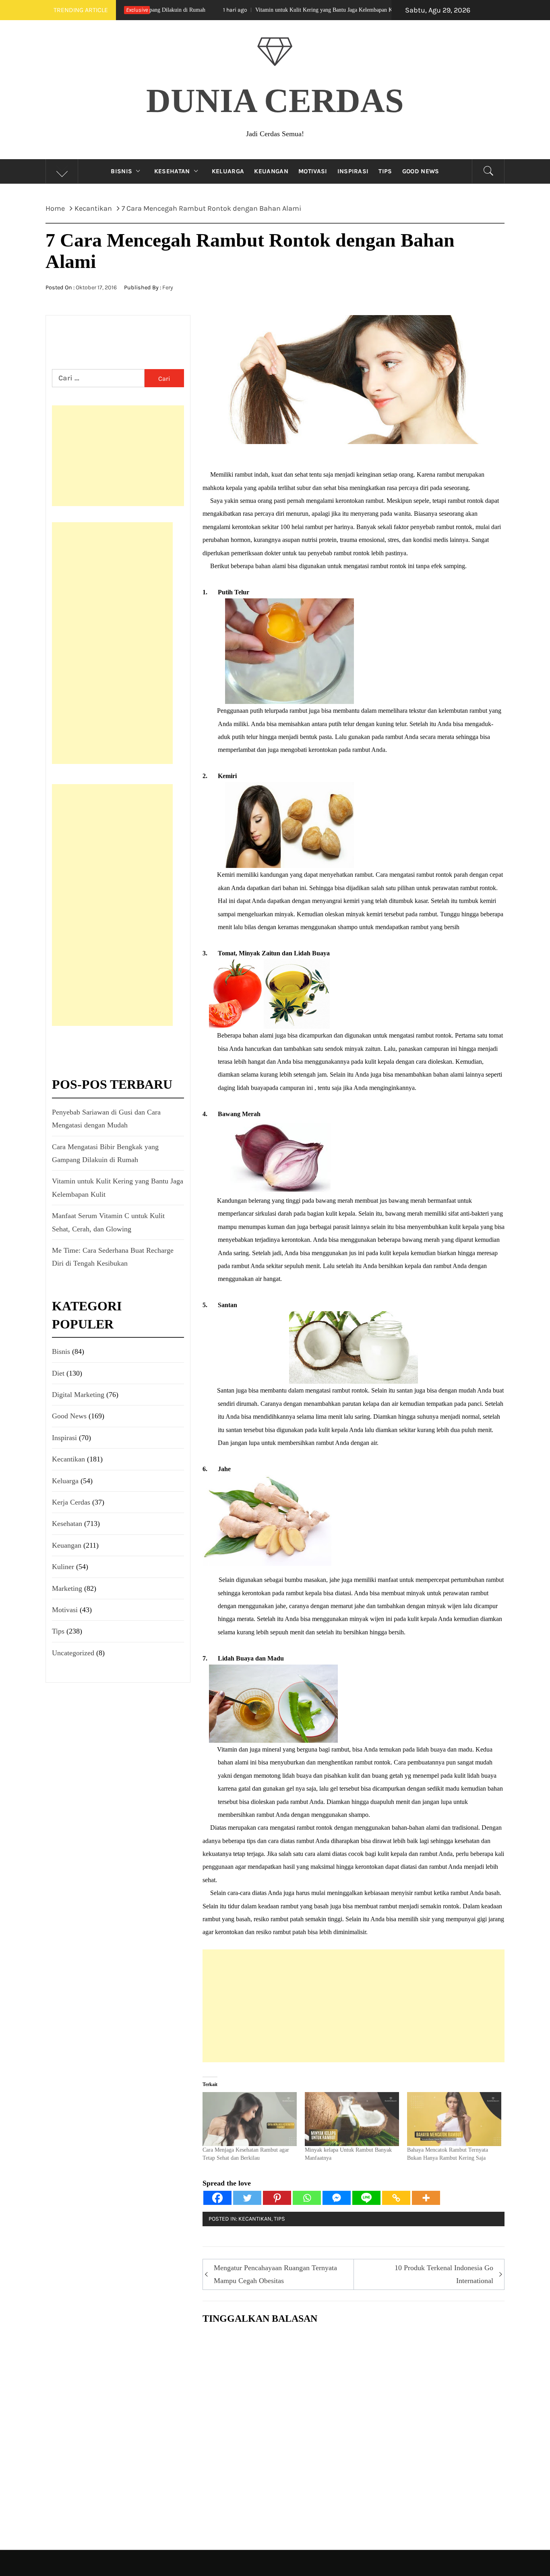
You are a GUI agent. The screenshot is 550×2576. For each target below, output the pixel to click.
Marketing (67, 1588)
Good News (421, 171)
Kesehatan (172, 171)
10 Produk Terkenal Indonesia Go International (444, 2274)
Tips (385, 171)
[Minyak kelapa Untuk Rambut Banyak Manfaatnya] (352, 2119)
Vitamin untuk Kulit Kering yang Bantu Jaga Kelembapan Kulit (237, 10)
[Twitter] (247, 2198)
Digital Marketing (78, 1395)
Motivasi (313, 171)
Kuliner (63, 1567)
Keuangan (271, 171)
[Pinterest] (277, 2198)
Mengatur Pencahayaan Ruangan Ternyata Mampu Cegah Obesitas (275, 2274)
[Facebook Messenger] (337, 2198)
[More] (426, 2198)
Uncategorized (73, 1653)
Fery (168, 287)
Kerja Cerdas (71, 1502)
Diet (58, 1373)
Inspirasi (353, 171)
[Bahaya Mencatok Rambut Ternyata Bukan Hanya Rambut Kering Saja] (454, 2119)
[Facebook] (217, 2198)
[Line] (366, 2198)
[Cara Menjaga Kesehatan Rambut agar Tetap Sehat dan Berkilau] (250, 2119)
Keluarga (228, 171)
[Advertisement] (354, 2006)
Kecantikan (255, 2219)
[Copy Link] (396, 2198)
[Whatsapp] (307, 2198)
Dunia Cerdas (275, 101)
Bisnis (121, 171)
